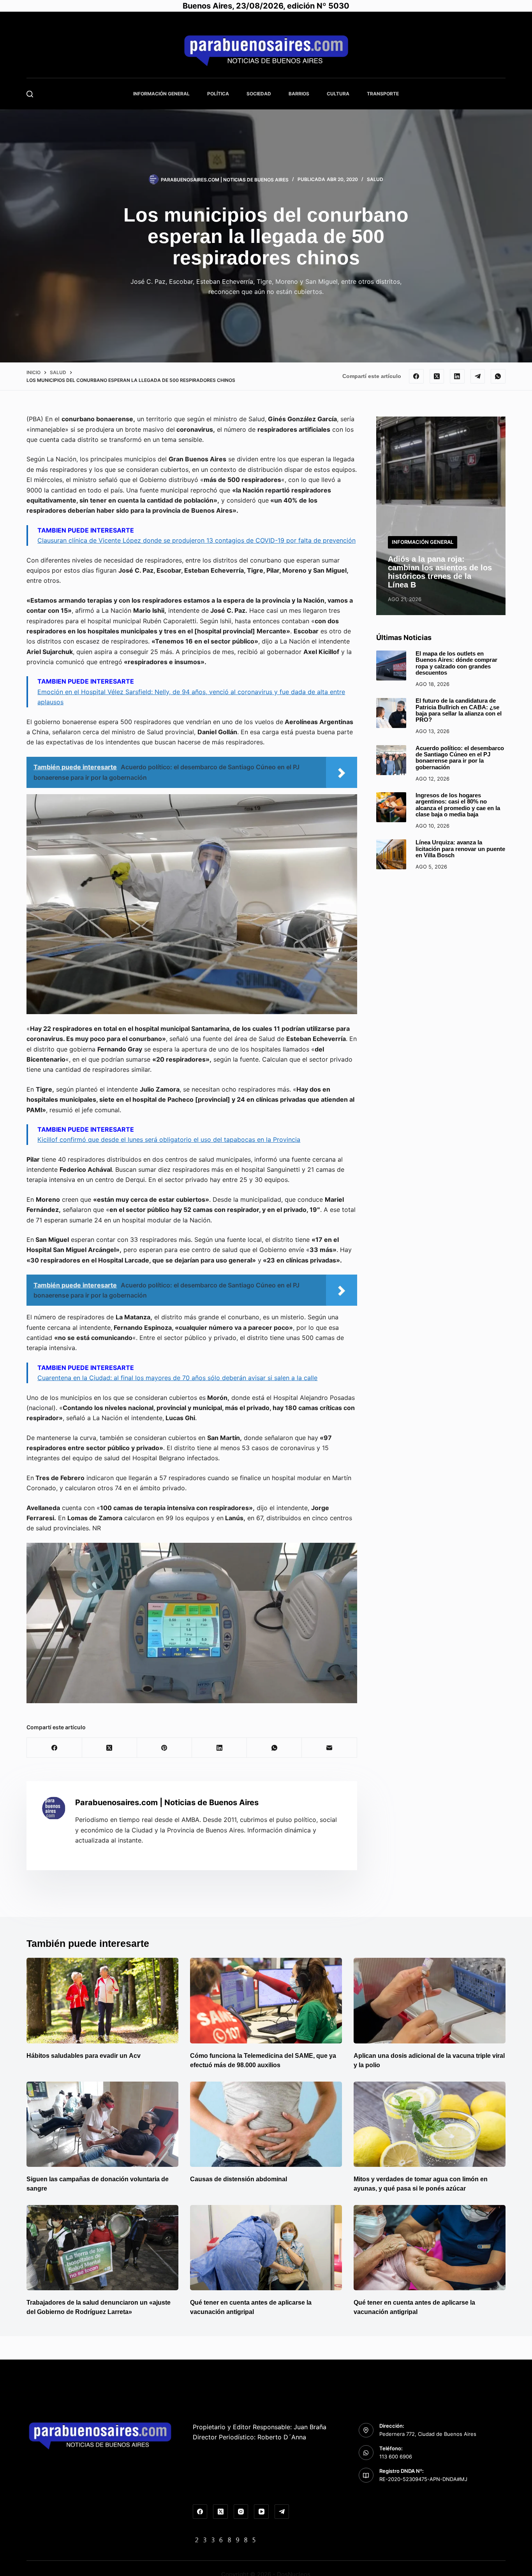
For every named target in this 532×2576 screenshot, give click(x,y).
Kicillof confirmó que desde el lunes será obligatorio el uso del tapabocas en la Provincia (169, 1139)
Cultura (338, 94)
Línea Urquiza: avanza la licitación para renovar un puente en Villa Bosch (460, 849)
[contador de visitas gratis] (225, 2539)
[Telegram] (478, 376)
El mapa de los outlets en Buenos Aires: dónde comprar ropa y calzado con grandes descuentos (456, 663)
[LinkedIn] (457, 376)
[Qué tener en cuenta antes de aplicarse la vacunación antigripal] (266, 2248)
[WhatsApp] (498, 376)
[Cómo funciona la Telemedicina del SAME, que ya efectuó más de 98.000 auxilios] (266, 2000)
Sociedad (259, 94)
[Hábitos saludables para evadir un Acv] (102, 2000)
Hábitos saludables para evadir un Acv (84, 2056)
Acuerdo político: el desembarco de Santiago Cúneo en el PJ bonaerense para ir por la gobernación (460, 758)
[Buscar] (30, 94)
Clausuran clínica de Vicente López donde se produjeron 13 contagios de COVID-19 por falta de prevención (196, 540)
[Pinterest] (165, 1748)
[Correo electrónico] (329, 1748)
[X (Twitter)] (437, 376)
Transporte (383, 94)
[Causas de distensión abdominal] (266, 2124)
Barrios (299, 94)
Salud (375, 179)
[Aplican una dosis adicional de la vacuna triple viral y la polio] (430, 2000)
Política (218, 94)
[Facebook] (416, 376)
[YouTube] (261, 2512)
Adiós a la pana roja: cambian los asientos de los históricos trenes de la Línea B (440, 572)
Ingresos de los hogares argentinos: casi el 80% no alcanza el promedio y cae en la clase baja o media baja (458, 805)
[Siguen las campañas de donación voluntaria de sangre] (102, 2124)
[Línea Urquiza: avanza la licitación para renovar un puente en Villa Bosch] (391, 854)
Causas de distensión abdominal (239, 2179)
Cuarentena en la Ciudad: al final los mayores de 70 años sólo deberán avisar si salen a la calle (177, 1378)
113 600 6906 (396, 2456)
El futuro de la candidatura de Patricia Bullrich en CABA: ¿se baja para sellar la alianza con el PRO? (459, 711)
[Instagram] (241, 2512)
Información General (161, 94)
